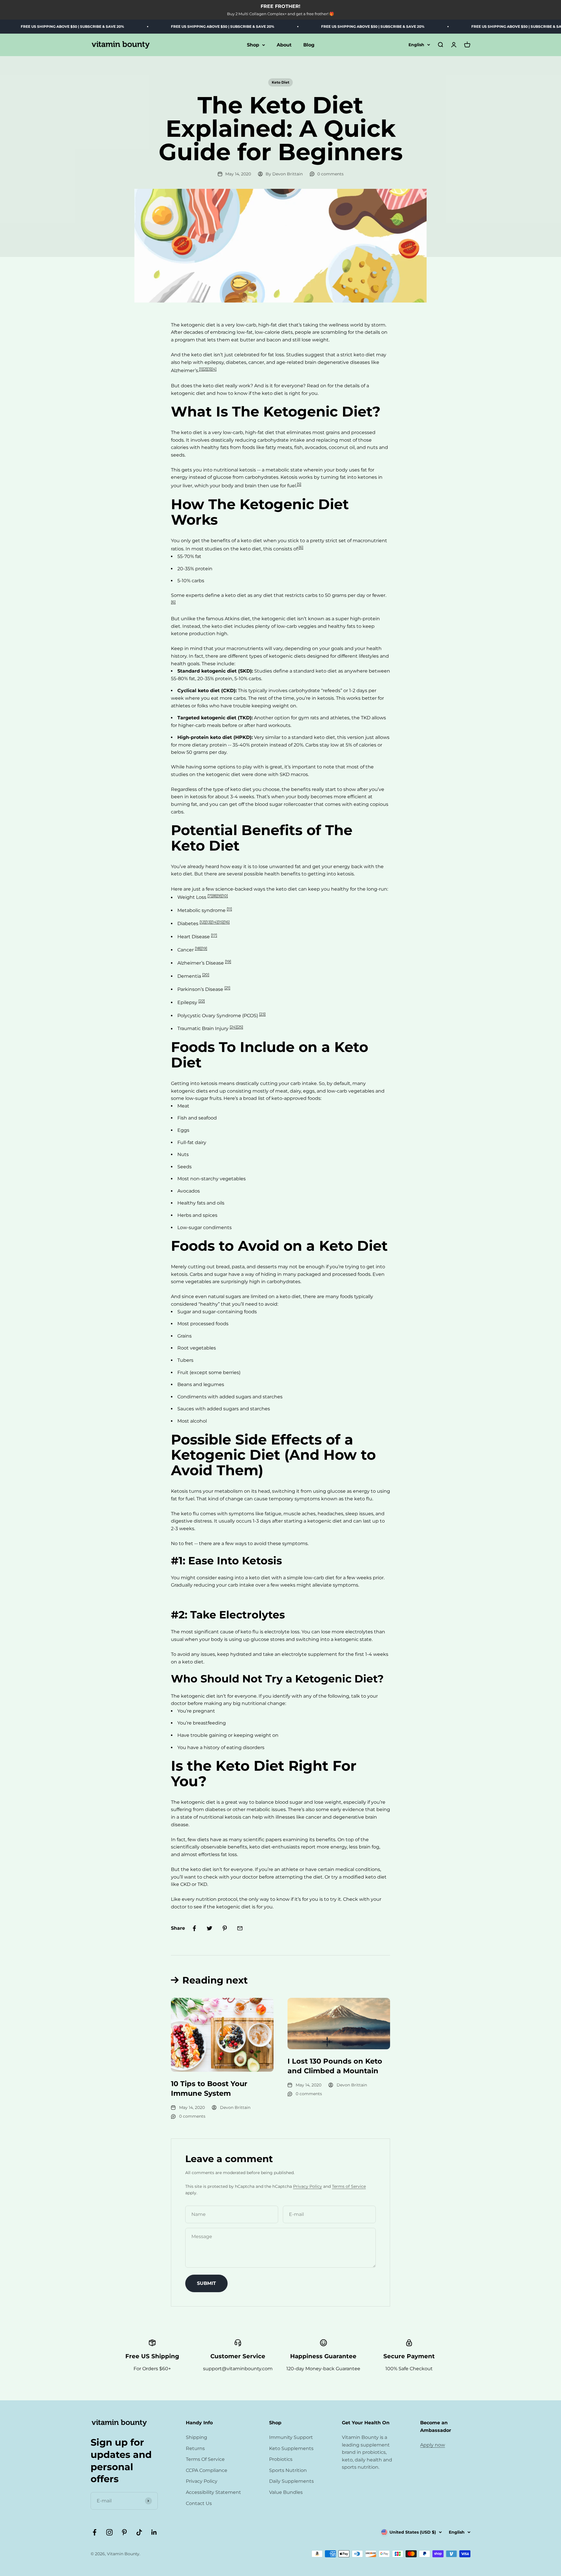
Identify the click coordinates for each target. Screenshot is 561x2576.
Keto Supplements (291, 2448)
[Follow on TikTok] (139, 2532)
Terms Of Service (205, 2459)
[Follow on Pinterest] (124, 2532)
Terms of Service (349, 2186)
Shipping (196, 2437)
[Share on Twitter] (209, 1928)
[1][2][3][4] (208, 369)
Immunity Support (291, 2437)
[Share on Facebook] (194, 1928)
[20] (206, 975)
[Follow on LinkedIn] (154, 2532)
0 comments (330, 174)
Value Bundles (286, 2492)
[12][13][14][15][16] (215, 922)
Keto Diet (280, 82)
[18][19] (201, 948)
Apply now (433, 2445)
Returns (195, 2448)
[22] (202, 1001)
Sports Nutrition (288, 2470)
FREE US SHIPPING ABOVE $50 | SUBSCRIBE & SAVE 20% (174, 26)
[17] (214, 935)
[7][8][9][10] (218, 896)
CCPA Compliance (207, 2470)
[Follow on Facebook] (95, 2532)
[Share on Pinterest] (225, 1928)
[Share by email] (240, 1928)
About (284, 45)
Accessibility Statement (213, 2492)
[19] (228, 961)
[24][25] (236, 1027)
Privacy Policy (308, 2186)
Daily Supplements (291, 2481)
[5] (299, 484)
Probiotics (281, 2459)
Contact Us (199, 2503)
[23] (262, 1014)
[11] (229, 909)
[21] (227, 988)
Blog (309, 45)
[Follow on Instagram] (109, 2532)
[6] (301, 547)
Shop (253, 45)
